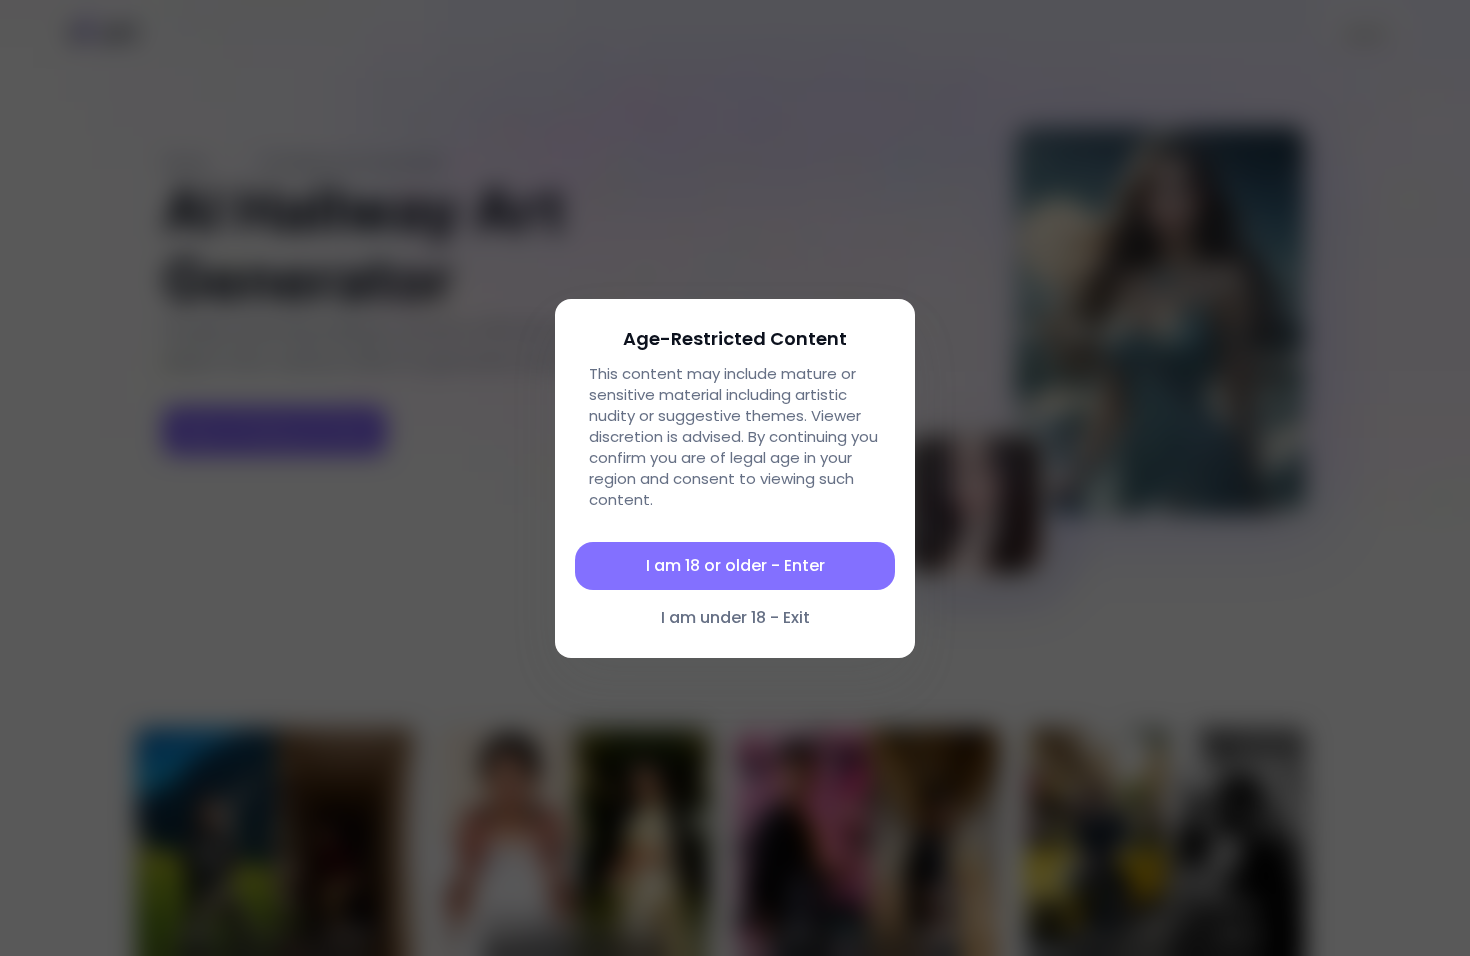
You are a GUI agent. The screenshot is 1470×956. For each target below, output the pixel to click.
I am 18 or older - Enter (735, 565)
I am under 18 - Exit (735, 617)
